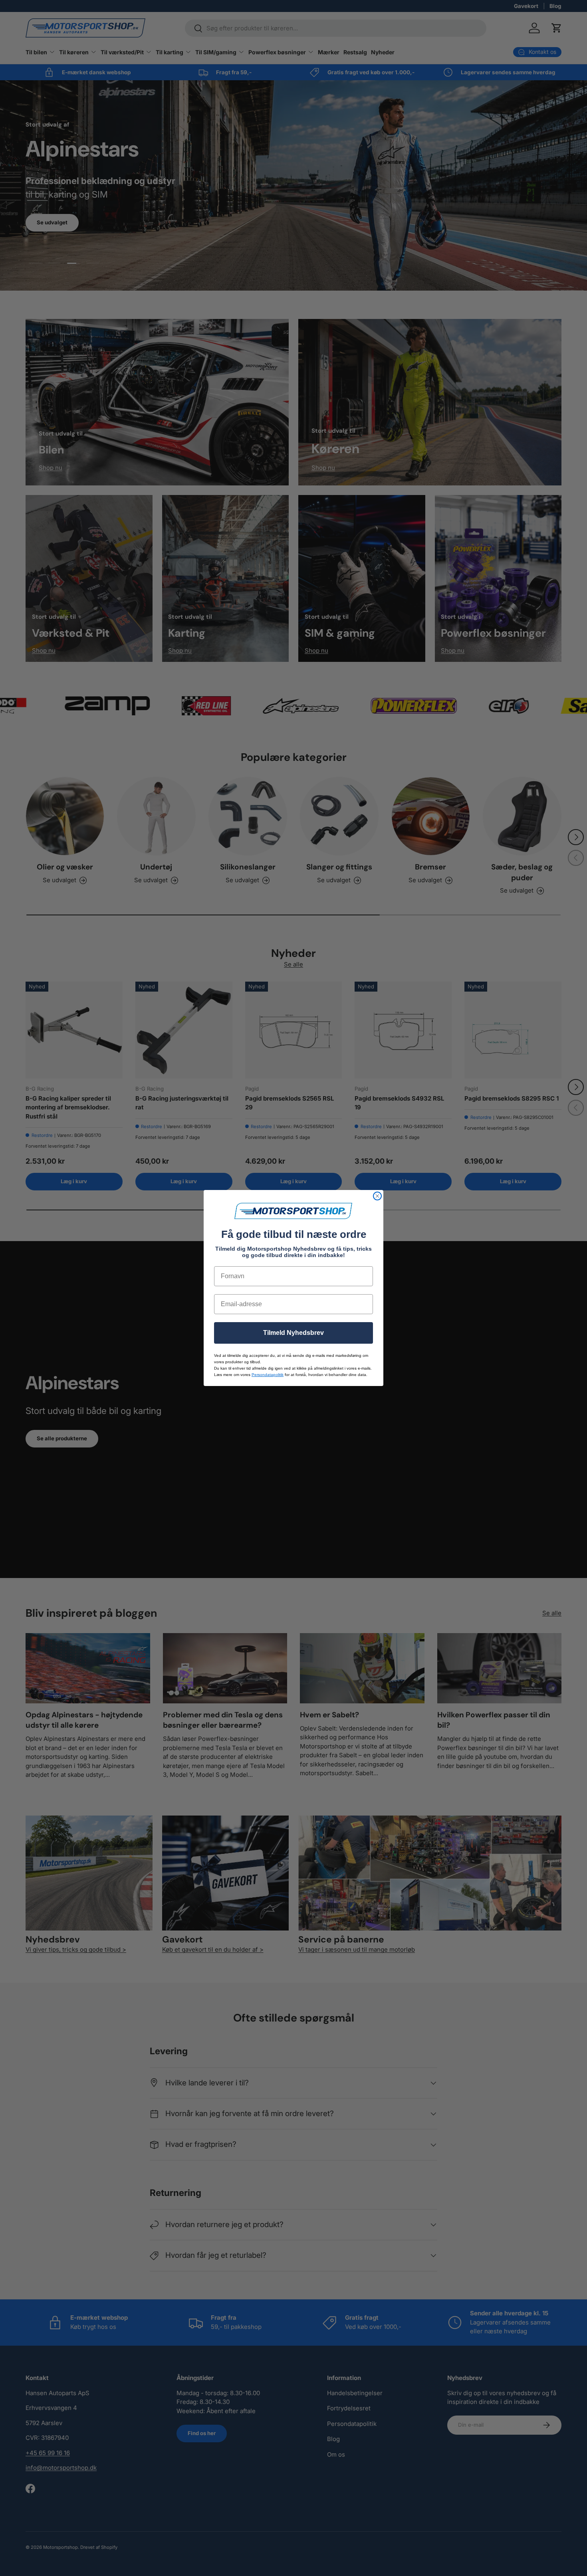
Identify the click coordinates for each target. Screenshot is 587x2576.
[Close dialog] (377, 1196)
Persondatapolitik (268, 1375)
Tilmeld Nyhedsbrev (293, 1333)
